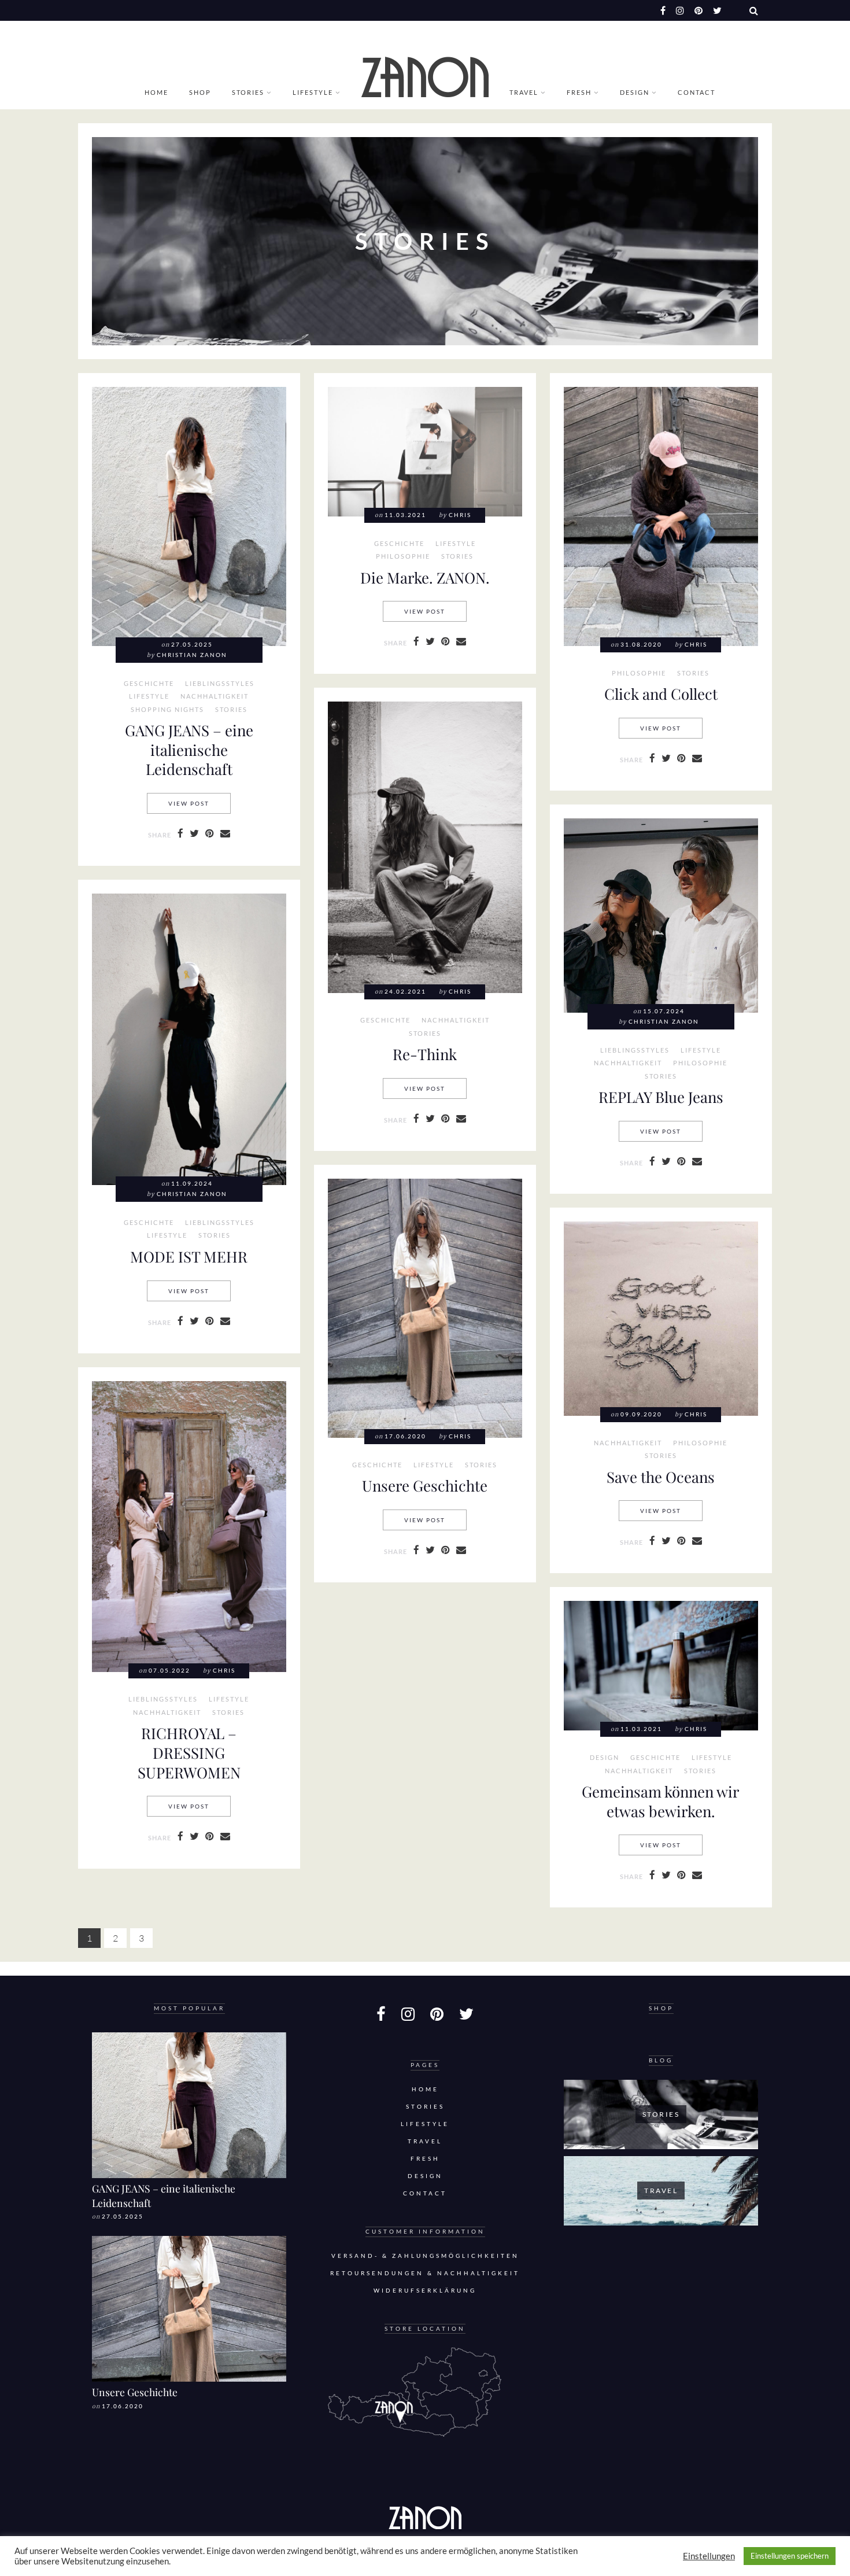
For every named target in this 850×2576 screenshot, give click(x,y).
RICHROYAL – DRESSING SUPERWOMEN (189, 1752)
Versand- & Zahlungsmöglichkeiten (425, 2256)
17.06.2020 (123, 2406)
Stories (248, 92)
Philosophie (403, 556)
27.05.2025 (123, 2217)
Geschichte (149, 684)
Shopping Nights (167, 710)
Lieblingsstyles (220, 684)
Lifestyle (313, 92)
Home (156, 92)
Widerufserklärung (425, 2291)
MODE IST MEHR (189, 1256)
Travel (524, 92)
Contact (696, 92)
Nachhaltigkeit (215, 696)
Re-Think (425, 1054)
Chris (460, 515)
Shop (200, 92)
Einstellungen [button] (709, 2556)
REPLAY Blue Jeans (661, 1097)
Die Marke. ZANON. (425, 577)
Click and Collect (661, 693)
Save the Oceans (661, 1477)
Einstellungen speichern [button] (790, 2556)
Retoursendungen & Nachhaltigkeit (425, 2273)
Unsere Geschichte (425, 1485)
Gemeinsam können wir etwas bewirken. (661, 1801)
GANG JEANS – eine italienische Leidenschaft (189, 749)
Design (635, 92)
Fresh (579, 92)
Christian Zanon (192, 655)
